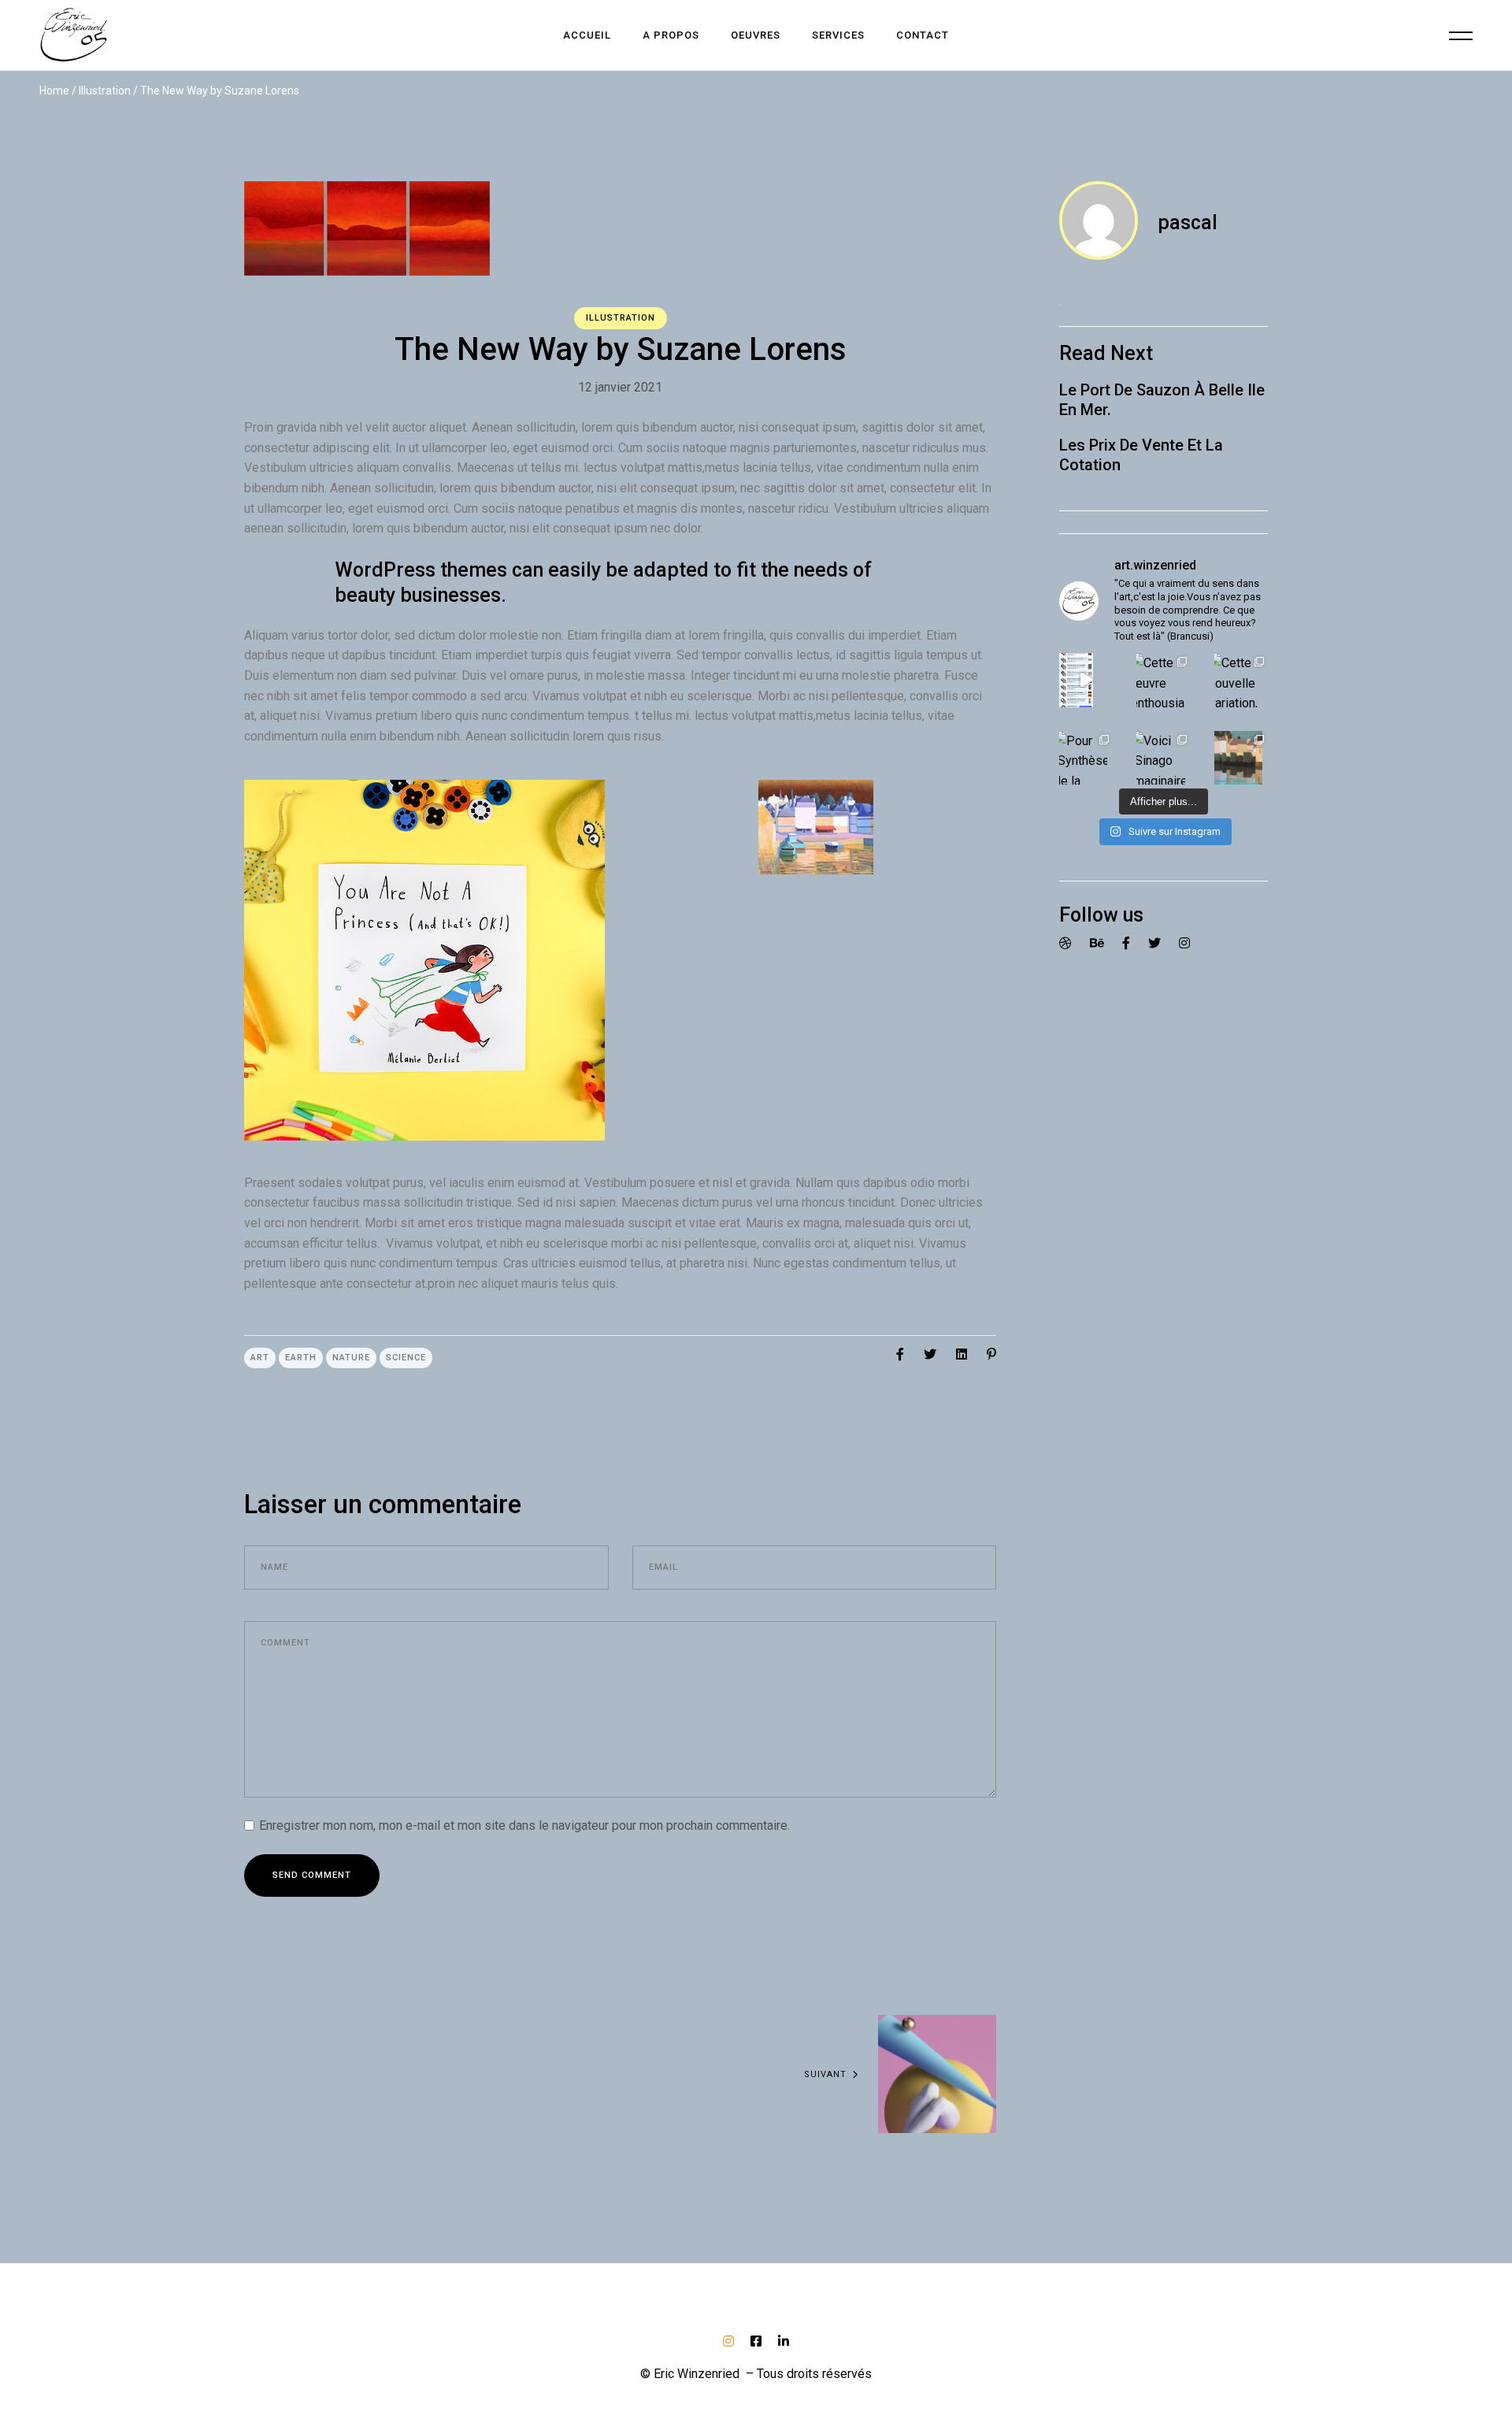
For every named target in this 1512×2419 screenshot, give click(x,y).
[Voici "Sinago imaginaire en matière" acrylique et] (1163, 758)
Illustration (105, 91)
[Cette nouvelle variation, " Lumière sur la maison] (1241, 680)
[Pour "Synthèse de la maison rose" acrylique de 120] (1086, 758)
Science (406, 1358)
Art (260, 1358)
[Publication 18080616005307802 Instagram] (1086, 680)
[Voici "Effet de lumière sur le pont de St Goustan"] (1241, 758)
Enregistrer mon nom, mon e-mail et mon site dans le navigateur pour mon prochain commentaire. (524, 1825)
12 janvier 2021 (620, 387)
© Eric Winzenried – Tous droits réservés (756, 2374)
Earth (301, 1358)
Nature (351, 1358)
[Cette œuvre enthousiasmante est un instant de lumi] (1163, 680)
